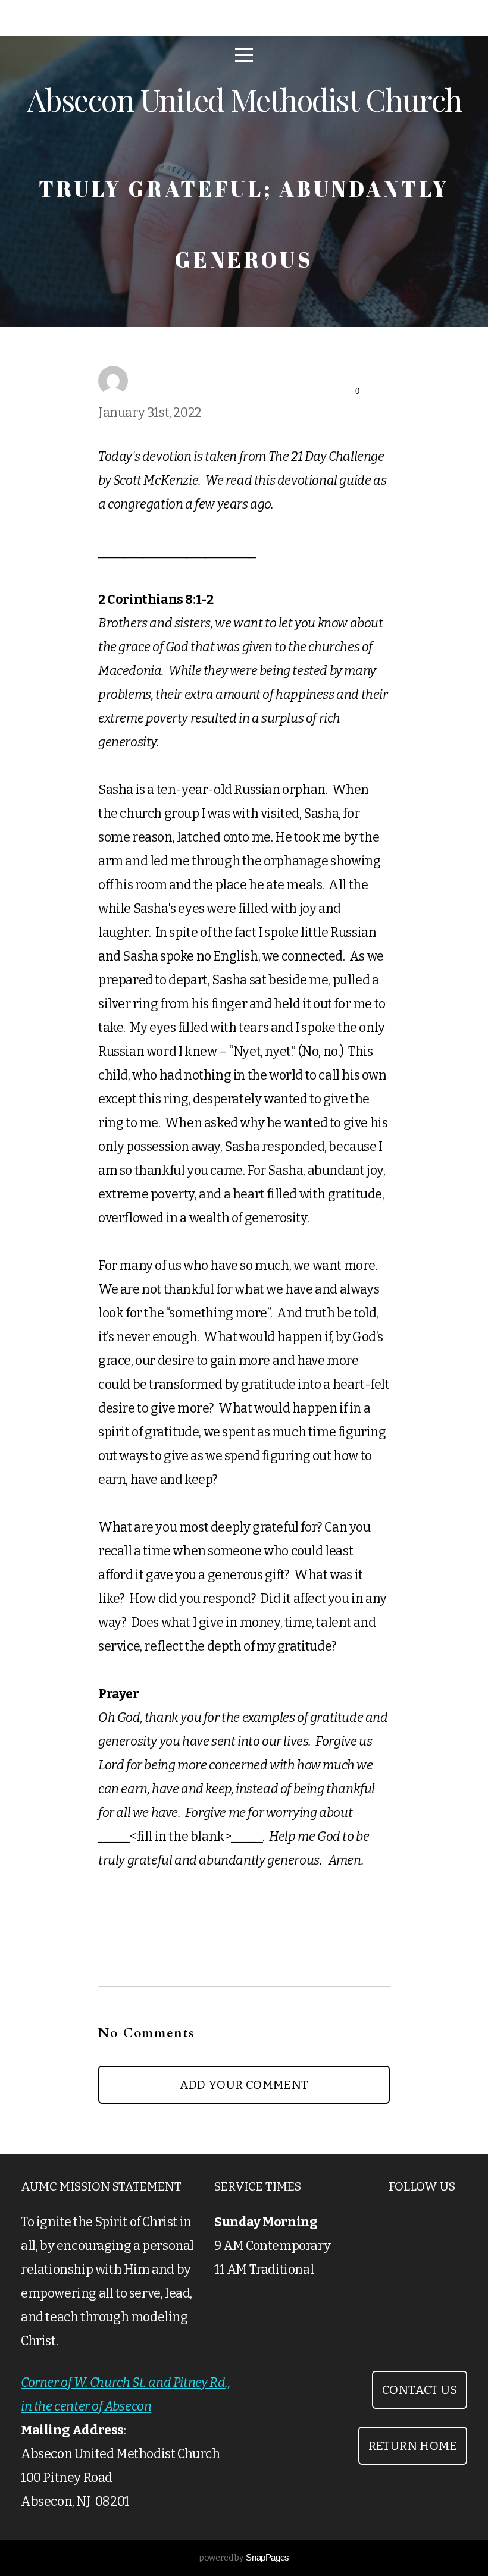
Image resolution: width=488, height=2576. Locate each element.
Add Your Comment (244, 2085)
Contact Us (420, 2390)
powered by (244, 2558)
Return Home (413, 2446)
